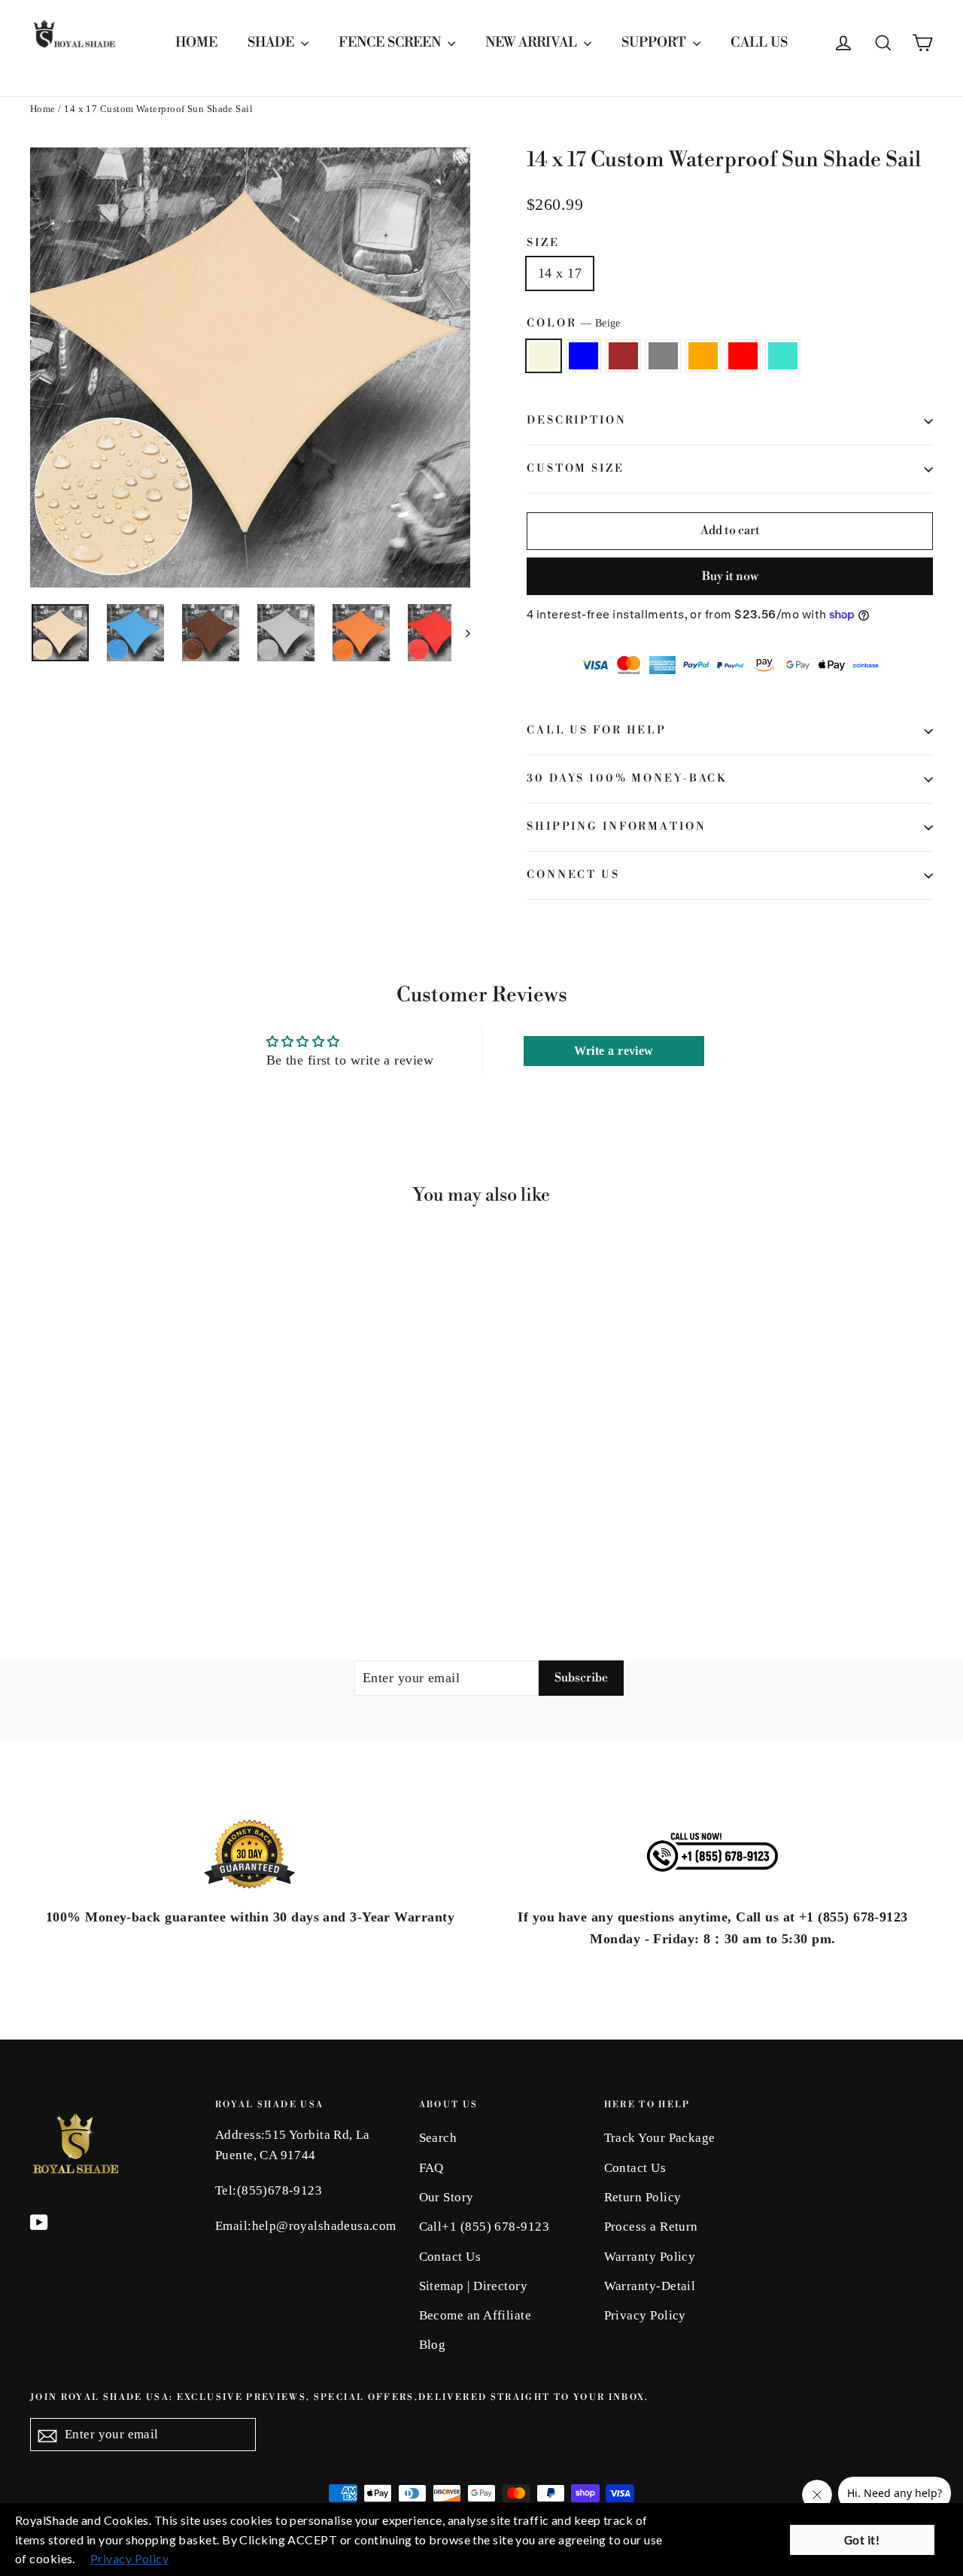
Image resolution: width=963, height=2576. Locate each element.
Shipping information (617, 827)
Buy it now (730, 576)
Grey (663, 356)
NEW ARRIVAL (533, 43)
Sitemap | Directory (474, 2286)
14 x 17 (560, 273)
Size (543, 243)
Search (438, 2138)
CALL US (759, 43)
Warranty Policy (650, 2257)
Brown (623, 356)
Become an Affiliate (475, 2315)
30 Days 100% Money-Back (627, 779)
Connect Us (573, 875)
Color (574, 324)
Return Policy (643, 2197)
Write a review (614, 1051)
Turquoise (783, 356)
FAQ (431, 2168)
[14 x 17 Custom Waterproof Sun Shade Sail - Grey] (96, 1546)
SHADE (272, 43)
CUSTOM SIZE (576, 469)
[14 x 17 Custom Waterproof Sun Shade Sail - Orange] (115, 1546)
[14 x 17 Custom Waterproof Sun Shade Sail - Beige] (39, 1546)
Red (743, 356)
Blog (433, 2345)
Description (577, 421)
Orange (703, 356)
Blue (583, 356)
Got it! (862, 2540)
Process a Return (651, 2227)
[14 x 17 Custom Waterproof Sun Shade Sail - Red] (134, 1546)
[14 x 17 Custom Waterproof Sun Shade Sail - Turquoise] (152, 1546)
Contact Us (450, 2257)
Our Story (447, 2197)
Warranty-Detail (650, 2286)
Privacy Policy (645, 2315)
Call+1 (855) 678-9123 (484, 2227)
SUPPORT (655, 43)
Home (43, 109)
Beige (544, 356)
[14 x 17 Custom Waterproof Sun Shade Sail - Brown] (77, 1546)
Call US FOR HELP (597, 731)
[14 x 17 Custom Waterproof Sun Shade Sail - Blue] (58, 1546)
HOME (196, 43)
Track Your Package (660, 2138)
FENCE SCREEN (391, 43)
